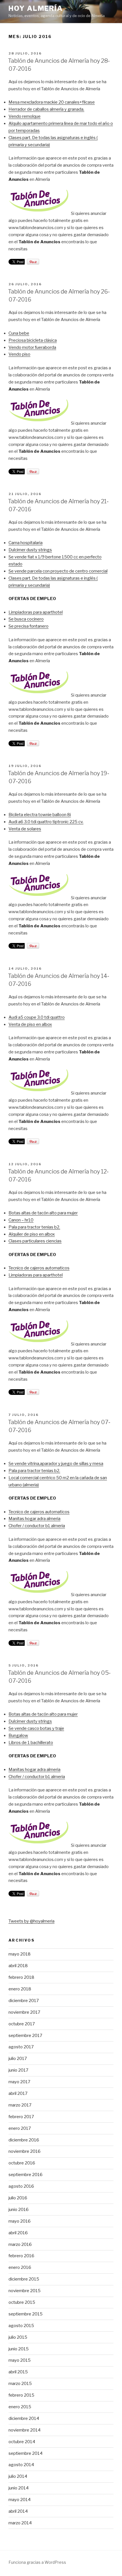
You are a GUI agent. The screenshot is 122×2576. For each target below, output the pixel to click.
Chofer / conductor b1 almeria (37, 1526)
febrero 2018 (21, 1977)
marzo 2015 (20, 2384)
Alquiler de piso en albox (32, 1234)
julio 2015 (18, 2337)
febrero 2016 (21, 2256)
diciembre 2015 (24, 2279)
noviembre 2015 (25, 2291)
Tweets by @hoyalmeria (31, 1921)
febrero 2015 (21, 2395)
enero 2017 (20, 2128)
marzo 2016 (20, 2244)
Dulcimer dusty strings (30, 550)
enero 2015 (20, 2407)
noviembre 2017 (24, 2012)
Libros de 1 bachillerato (31, 1743)
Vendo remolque (25, 116)
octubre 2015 (22, 2302)
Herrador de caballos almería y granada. (46, 109)
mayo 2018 (20, 1954)
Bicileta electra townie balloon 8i (40, 815)
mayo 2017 (19, 2082)
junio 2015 (19, 2349)
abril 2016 (18, 2233)
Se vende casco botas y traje (36, 1728)
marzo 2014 (20, 2523)
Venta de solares (25, 829)
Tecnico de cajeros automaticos (39, 1268)
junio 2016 (19, 2210)
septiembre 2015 (26, 2314)
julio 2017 (18, 2059)
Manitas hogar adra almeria (34, 1519)
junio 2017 (18, 2070)
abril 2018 (18, 1966)
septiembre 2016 (26, 2175)
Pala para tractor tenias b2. (34, 1227)
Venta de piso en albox (30, 1024)
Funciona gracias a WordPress (37, 2562)
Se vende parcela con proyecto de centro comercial (58, 571)
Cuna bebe (19, 333)
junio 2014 (19, 2488)
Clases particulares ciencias (35, 1241)
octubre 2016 (22, 2163)
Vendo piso (19, 354)
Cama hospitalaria (26, 543)
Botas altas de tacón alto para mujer (43, 1213)
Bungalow (18, 1736)
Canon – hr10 (21, 1220)
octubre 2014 (22, 2442)
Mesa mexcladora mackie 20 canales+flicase (52, 102)
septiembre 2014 (26, 2453)
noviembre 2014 (25, 2430)
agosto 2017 (21, 2047)
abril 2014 (18, 2511)
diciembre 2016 (24, 2140)
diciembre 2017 (24, 2001)
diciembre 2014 (24, 2418)
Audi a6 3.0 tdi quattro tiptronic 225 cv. (46, 822)
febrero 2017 (21, 2117)
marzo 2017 (20, 2105)
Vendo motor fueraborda (32, 347)
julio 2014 (18, 2476)
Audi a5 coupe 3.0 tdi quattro (37, 1017)
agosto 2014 (21, 2465)
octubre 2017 (22, 2024)
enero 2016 (20, 2267)
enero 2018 (20, 1989)
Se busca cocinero (26, 619)
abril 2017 (18, 2093)
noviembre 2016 (25, 2151)
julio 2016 (18, 2198)
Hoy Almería (36, 8)
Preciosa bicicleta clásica (33, 340)
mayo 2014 (20, 2500)
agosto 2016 (21, 2186)
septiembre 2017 (25, 2036)
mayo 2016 (20, 2221)
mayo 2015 (20, 2360)
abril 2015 (18, 2372)
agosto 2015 (21, 2326)
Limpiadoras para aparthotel (36, 612)
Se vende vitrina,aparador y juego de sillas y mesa (56, 1464)
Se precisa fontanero (29, 626)
